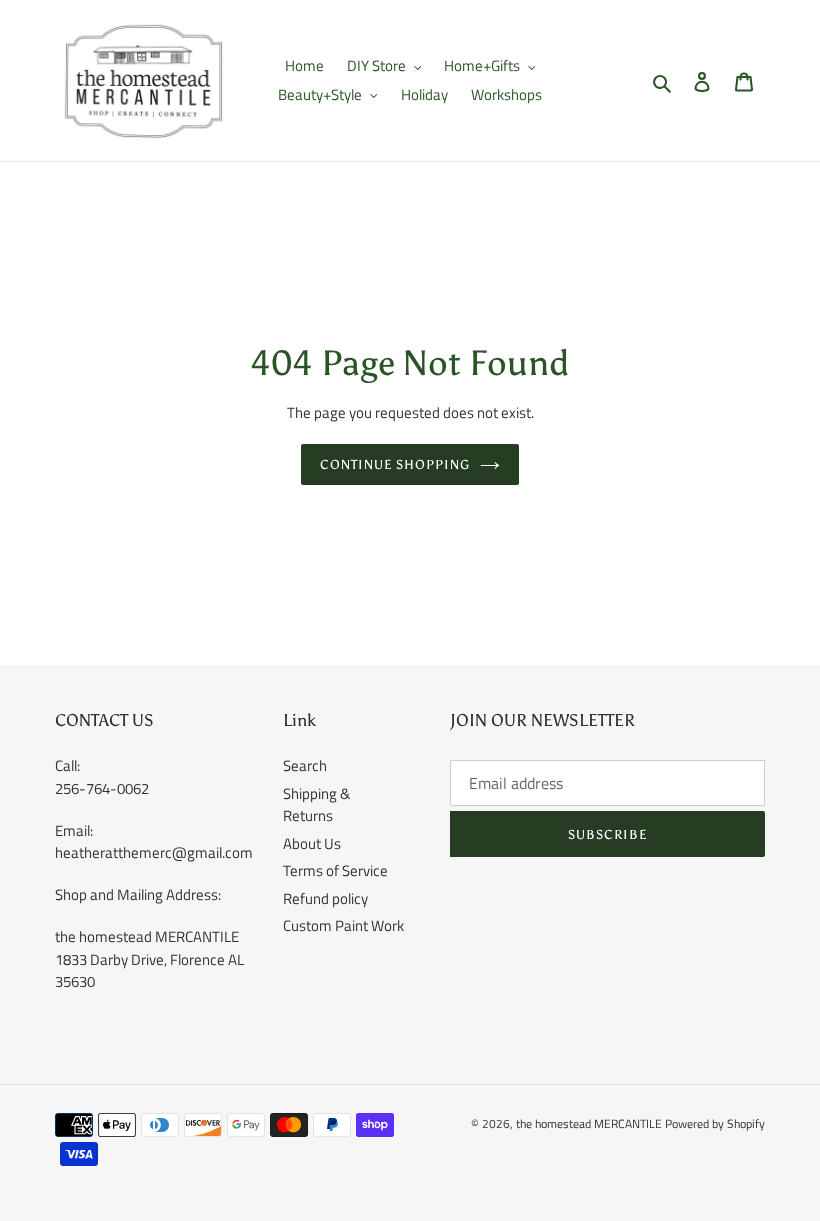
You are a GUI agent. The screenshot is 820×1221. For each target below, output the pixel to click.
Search (305, 765)
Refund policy (325, 898)
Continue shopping (395, 464)
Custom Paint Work (343, 925)
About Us (312, 843)
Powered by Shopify (715, 1123)
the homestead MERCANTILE (589, 1123)
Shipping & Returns (316, 805)
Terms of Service (335, 870)
